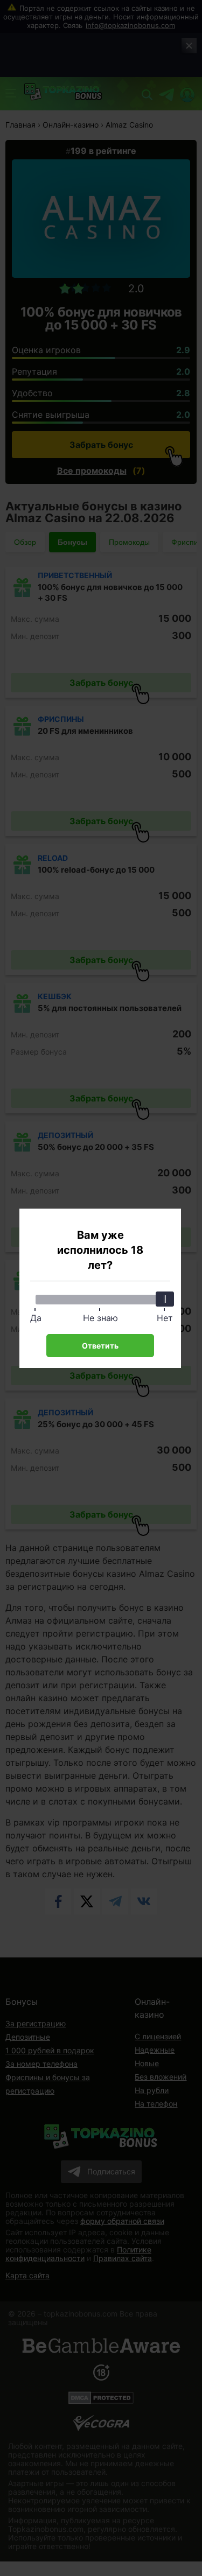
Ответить (100, 1346)
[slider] (165, 1299)
